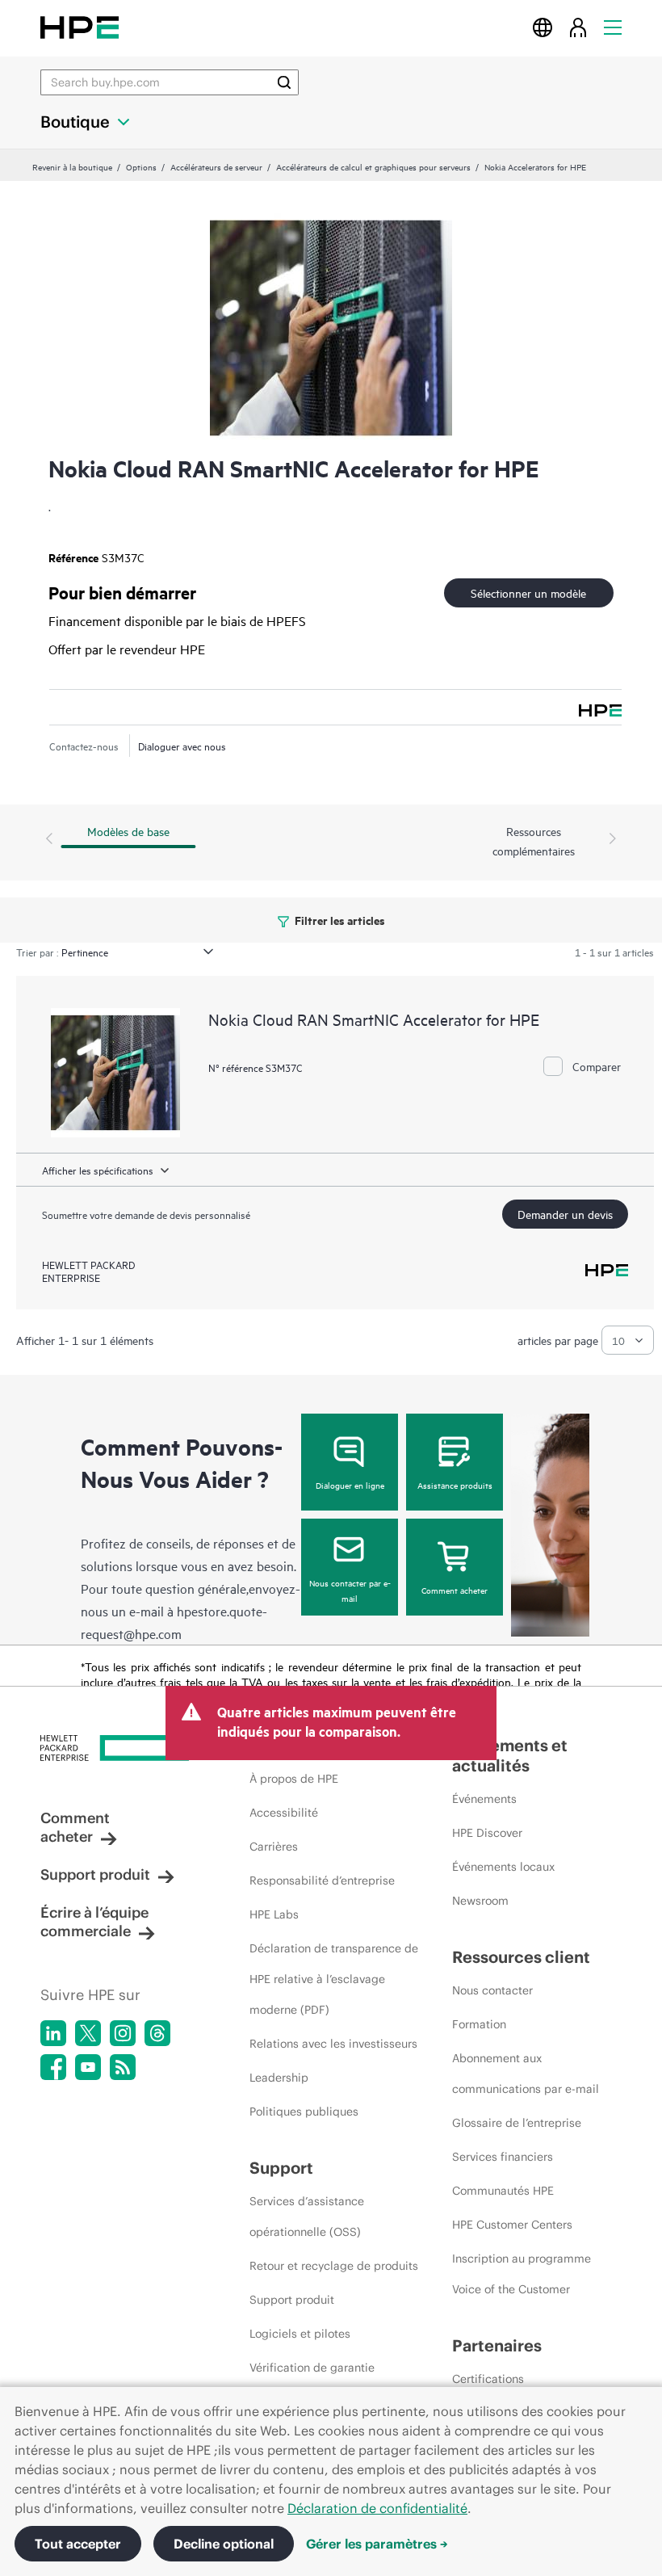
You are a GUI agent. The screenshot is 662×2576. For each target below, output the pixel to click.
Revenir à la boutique (72, 166)
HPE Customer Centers (512, 2225)
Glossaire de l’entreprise (517, 2123)
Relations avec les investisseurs (333, 2044)
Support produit (95, 1874)
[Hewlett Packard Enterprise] (80, 27)
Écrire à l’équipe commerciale (94, 1922)
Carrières (274, 1847)
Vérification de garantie (312, 2368)
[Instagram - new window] (123, 2033)
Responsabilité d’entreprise (322, 1881)
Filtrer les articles (339, 920)
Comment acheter (455, 1590)
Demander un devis (565, 1214)
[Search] (284, 82)
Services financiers (503, 2157)
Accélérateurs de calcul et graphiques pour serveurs (373, 166)
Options (141, 166)
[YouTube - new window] (88, 2067)
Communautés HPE (503, 2191)
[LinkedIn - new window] (53, 2033)
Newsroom (480, 1901)
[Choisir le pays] (543, 27)
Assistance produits (455, 1485)
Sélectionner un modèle (528, 593)
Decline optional (224, 2544)
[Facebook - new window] (53, 2067)
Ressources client (521, 1957)
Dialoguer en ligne (350, 1485)
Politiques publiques (304, 2112)
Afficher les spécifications (98, 1170)
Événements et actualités (510, 1755)
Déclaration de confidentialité (377, 2508)
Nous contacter (492, 1990)
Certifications (488, 2379)
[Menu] (613, 27)
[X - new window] (88, 2033)
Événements (484, 1799)
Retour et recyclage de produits (334, 2266)
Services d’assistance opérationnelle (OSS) (307, 2217)
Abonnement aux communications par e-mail (526, 2074)
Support (281, 2168)
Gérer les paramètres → (377, 2544)
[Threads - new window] (157, 2033)
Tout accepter (78, 2544)
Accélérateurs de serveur (216, 166)
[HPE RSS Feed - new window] (123, 2067)
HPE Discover (487, 1833)
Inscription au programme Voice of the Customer (522, 2274)
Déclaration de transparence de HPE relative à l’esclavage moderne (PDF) (334, 1979)
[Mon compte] (578, 27)
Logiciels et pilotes (300, 2334)
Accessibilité (284, 1813)
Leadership (279, 2078)
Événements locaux (503, 1867)
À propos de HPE (294, 1779)
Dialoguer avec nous (182, 746)
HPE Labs (274, 1914)
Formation (479, 2024)
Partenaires (497, 2345)
